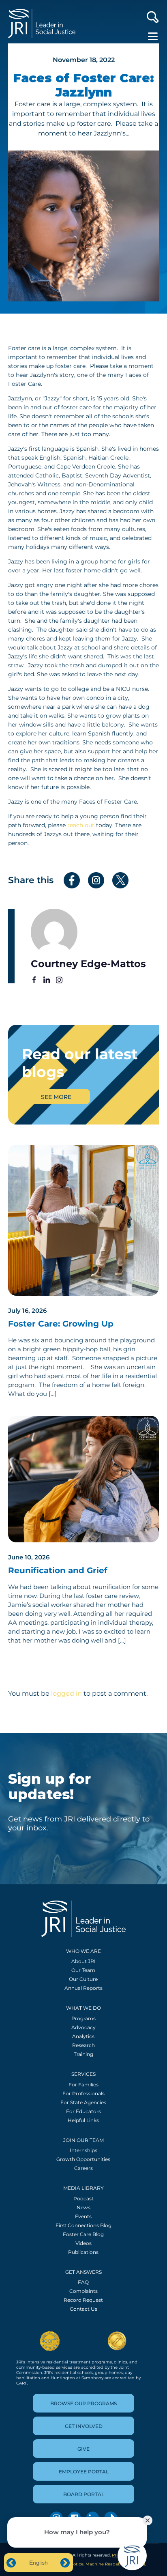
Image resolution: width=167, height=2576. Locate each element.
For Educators (83, 2111)
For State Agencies (83, 2102)
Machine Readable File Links (115, 2564)
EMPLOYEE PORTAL (84, 2472)
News (83, 2207)
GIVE (83, 2449)
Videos (83, 2243)
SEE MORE (56, 1097)
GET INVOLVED (84, 2426)
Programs (83, 2018)
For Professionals (83, 2093)
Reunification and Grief (58, 1570)
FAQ (83, 2282)
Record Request (83, 2300)
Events (83, 2216)
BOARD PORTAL (84, 2494)
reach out (81, 825)
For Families (83, 2085)
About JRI (83, 1961)
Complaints (83, 2291)
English (39, 2563)
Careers (83, 2168)
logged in (66, 1693)
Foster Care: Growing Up (61, 1324)
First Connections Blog (83, 2225)
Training (83, 2054)
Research (83, 2045)
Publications (83, 2252)
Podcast (83, 2199)
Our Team (83, 1970)
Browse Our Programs (83, 2403)
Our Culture (83, 1979)
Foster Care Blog (83, 2234)
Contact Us (83, 2309)
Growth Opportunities (83, 2159)
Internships (83, 2150)
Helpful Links (83, 2120)
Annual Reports (83, 1988)
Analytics (83, 2036)
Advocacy (83, 2027)
